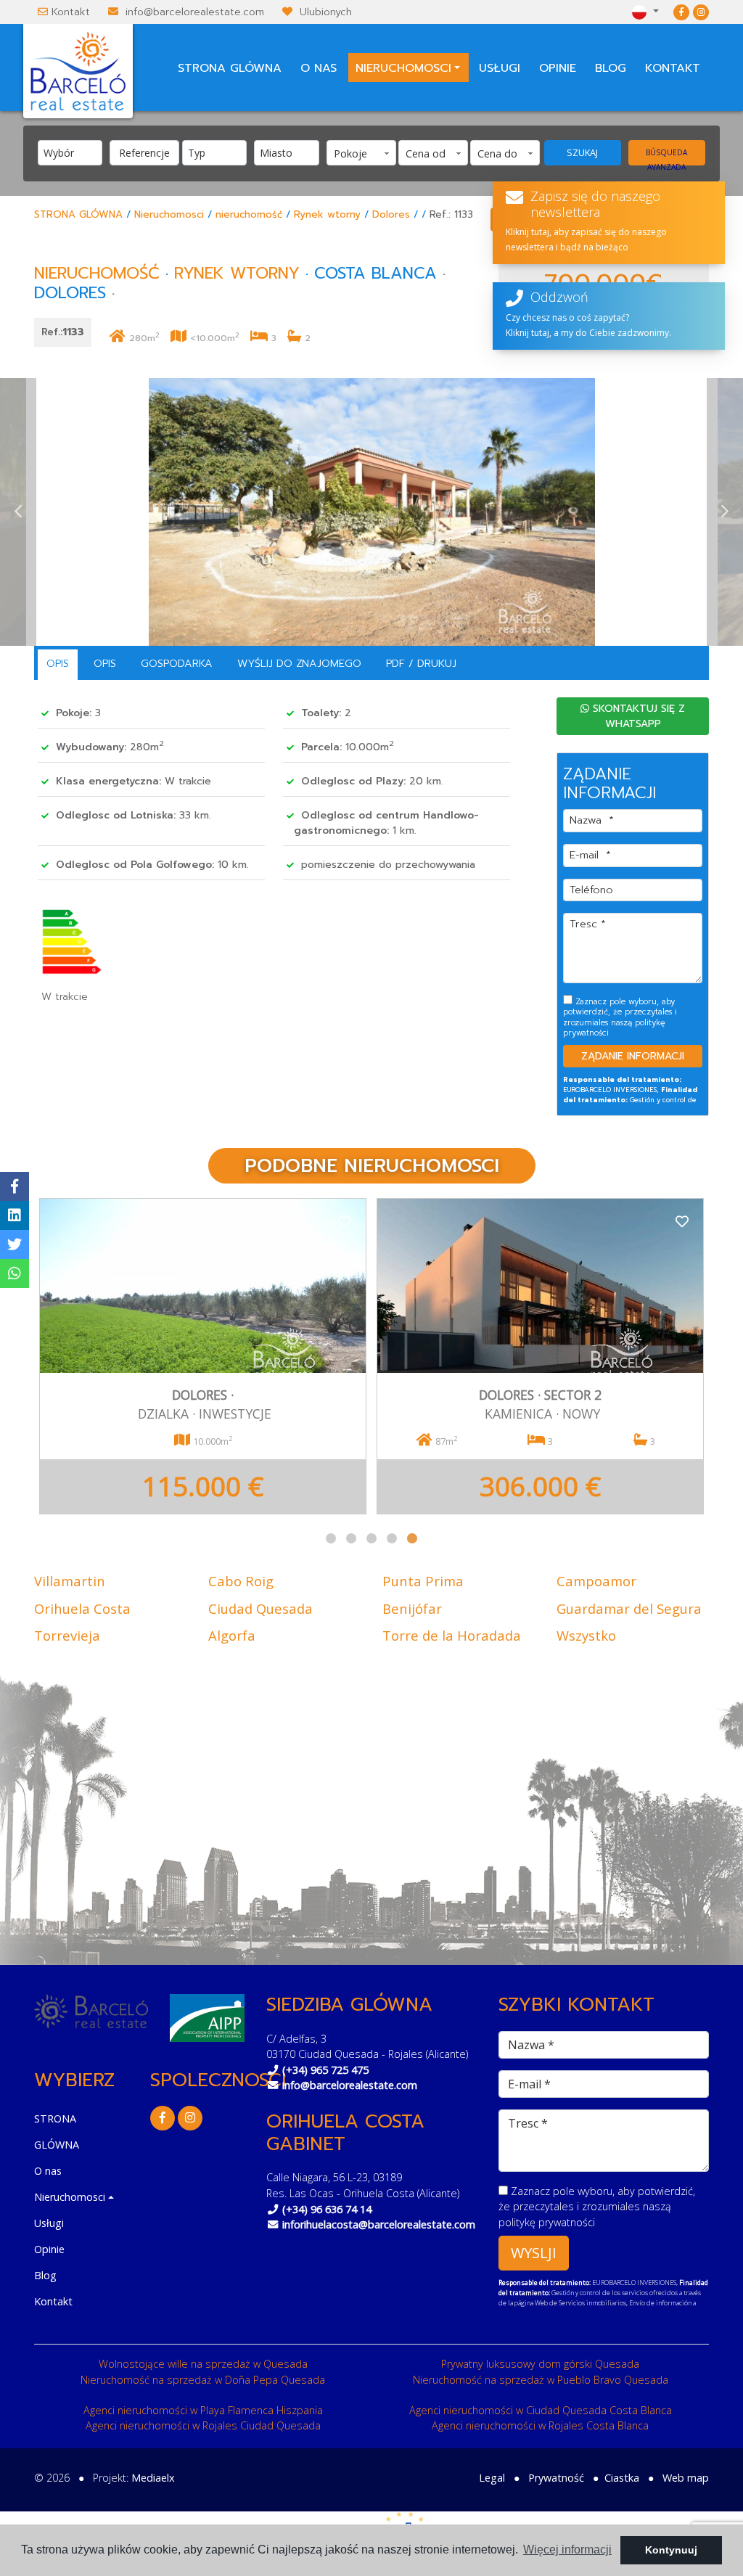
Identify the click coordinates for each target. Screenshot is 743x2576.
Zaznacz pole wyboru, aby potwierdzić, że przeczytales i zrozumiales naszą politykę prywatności (367, 322)
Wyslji (373, 432)
